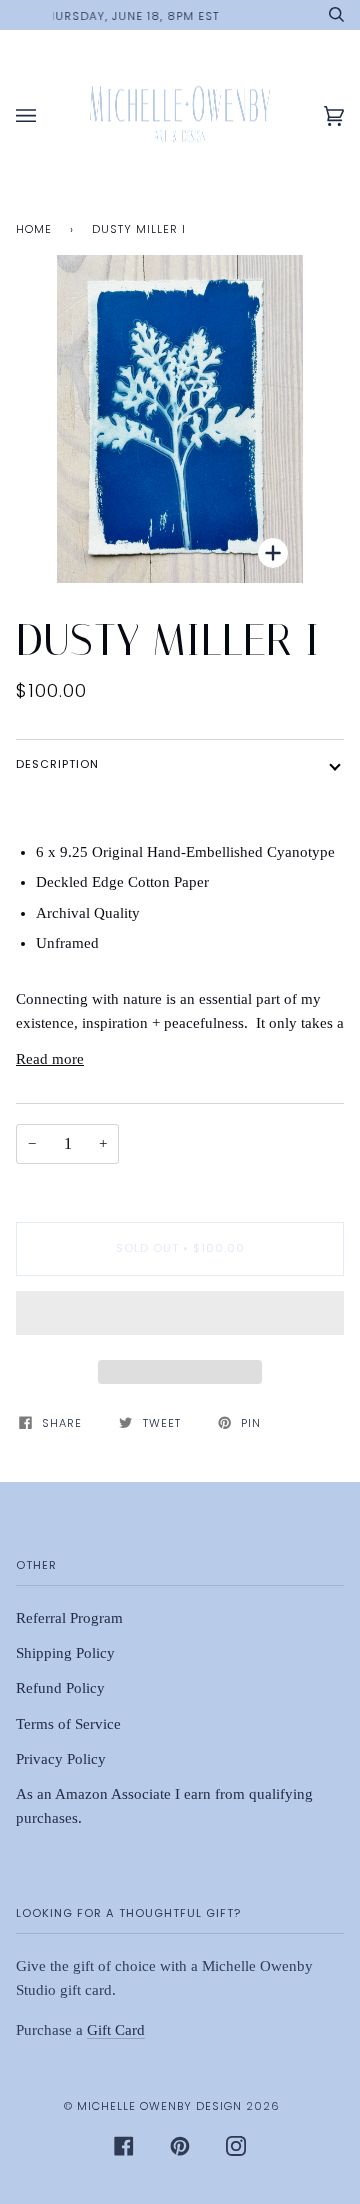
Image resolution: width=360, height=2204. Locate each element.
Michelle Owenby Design (159, 2106)
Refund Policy (60, 1688)
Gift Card (116, 2030)
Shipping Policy (65, 1653)
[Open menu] (46, 116)
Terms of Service (68, 1724)
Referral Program (69, 1618)
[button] (180, 1318)
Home (34, 229)
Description (57, 764)
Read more (50, 1059)
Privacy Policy (61, 1759)
